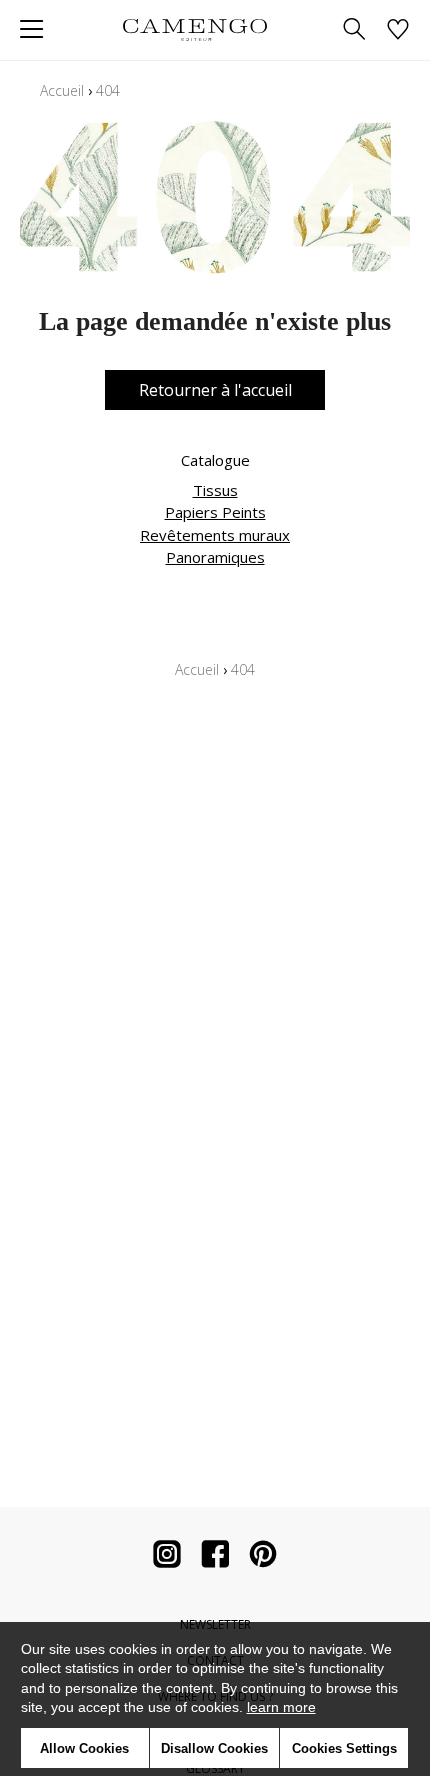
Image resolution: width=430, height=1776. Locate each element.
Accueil (62, 90)
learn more (281, 1707)
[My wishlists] (398, 30)
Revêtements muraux (215, 535)
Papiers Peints (215, 512)
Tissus (215, 490)
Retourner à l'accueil (215, 390)
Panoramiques (215, 557)
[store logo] (194, 29)
